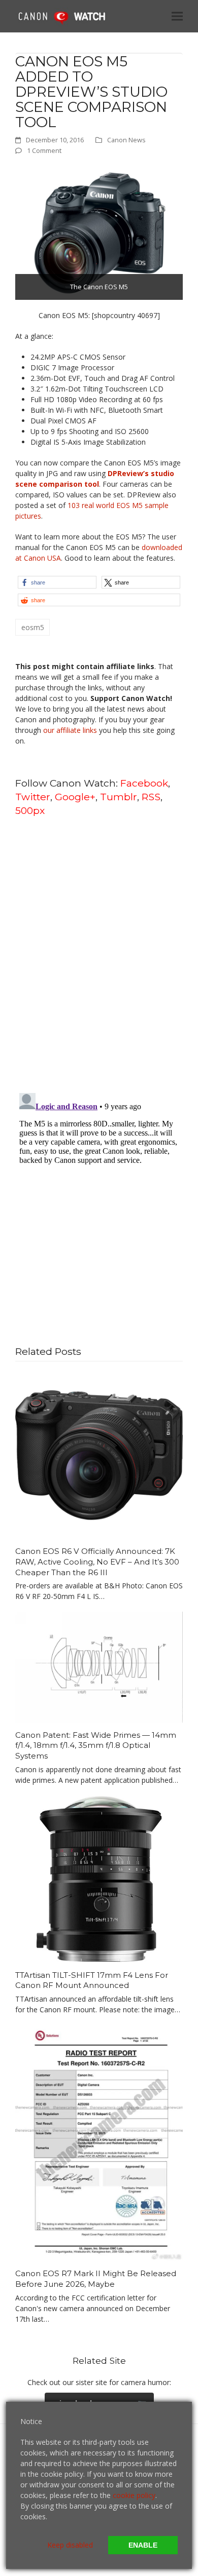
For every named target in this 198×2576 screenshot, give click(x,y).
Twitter (33, 797)
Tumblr (119, 797)
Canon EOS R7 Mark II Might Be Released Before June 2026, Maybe (96, 2279)
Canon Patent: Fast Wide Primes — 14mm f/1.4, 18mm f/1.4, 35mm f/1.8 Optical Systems (96, 1745)
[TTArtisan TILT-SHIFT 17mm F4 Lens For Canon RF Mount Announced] (99, 1878)
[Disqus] (99, 954)
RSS (151, 797)
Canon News (126, 140)
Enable (143, 2545)
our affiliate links (70, 730)
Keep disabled (70, 2545)
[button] (177, 16)
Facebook (144, 783)
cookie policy (134, 2495)
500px (30, 810)
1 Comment (44, 150)
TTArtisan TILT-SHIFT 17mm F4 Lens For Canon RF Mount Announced (92, 1980)
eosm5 (33, 627)
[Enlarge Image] (99, 232)
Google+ (75, 797)
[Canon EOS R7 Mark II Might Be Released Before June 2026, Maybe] (99, 2142)
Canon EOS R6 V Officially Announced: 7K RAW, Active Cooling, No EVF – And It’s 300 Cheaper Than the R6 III (97, 1562)
